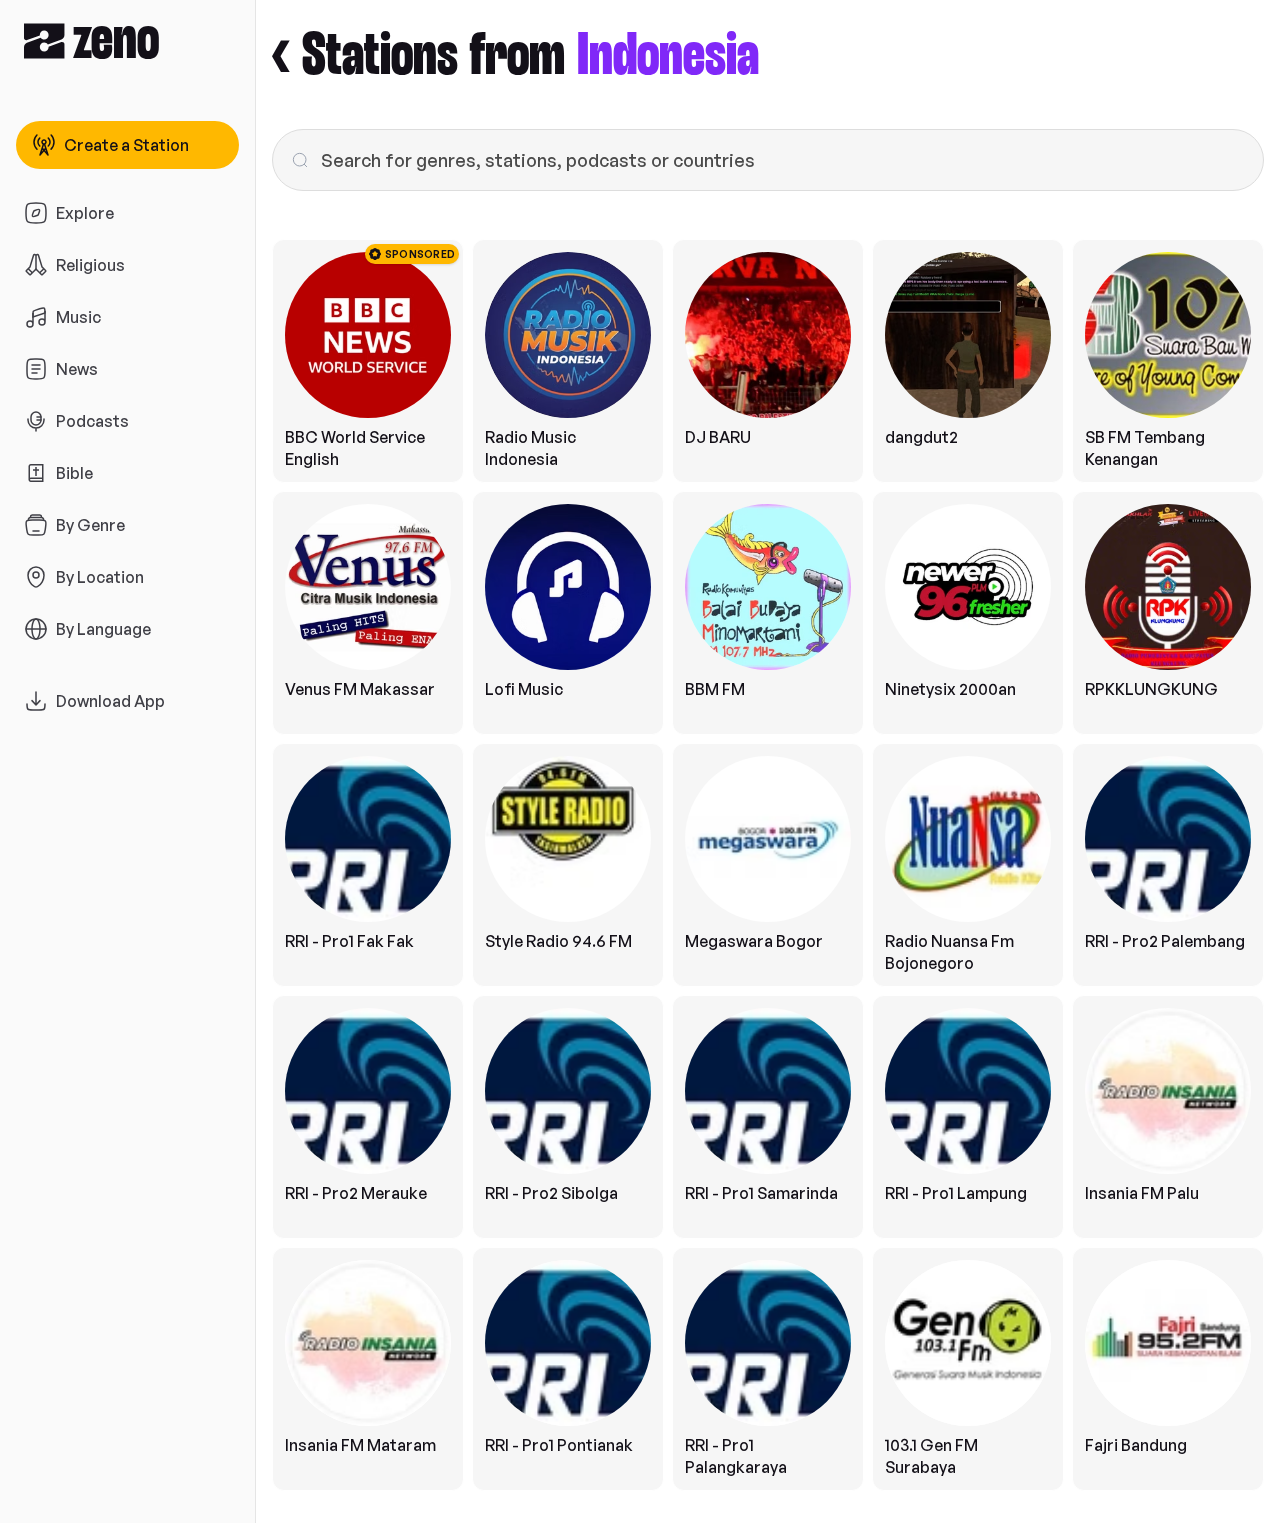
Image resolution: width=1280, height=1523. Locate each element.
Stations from (530, 56)
